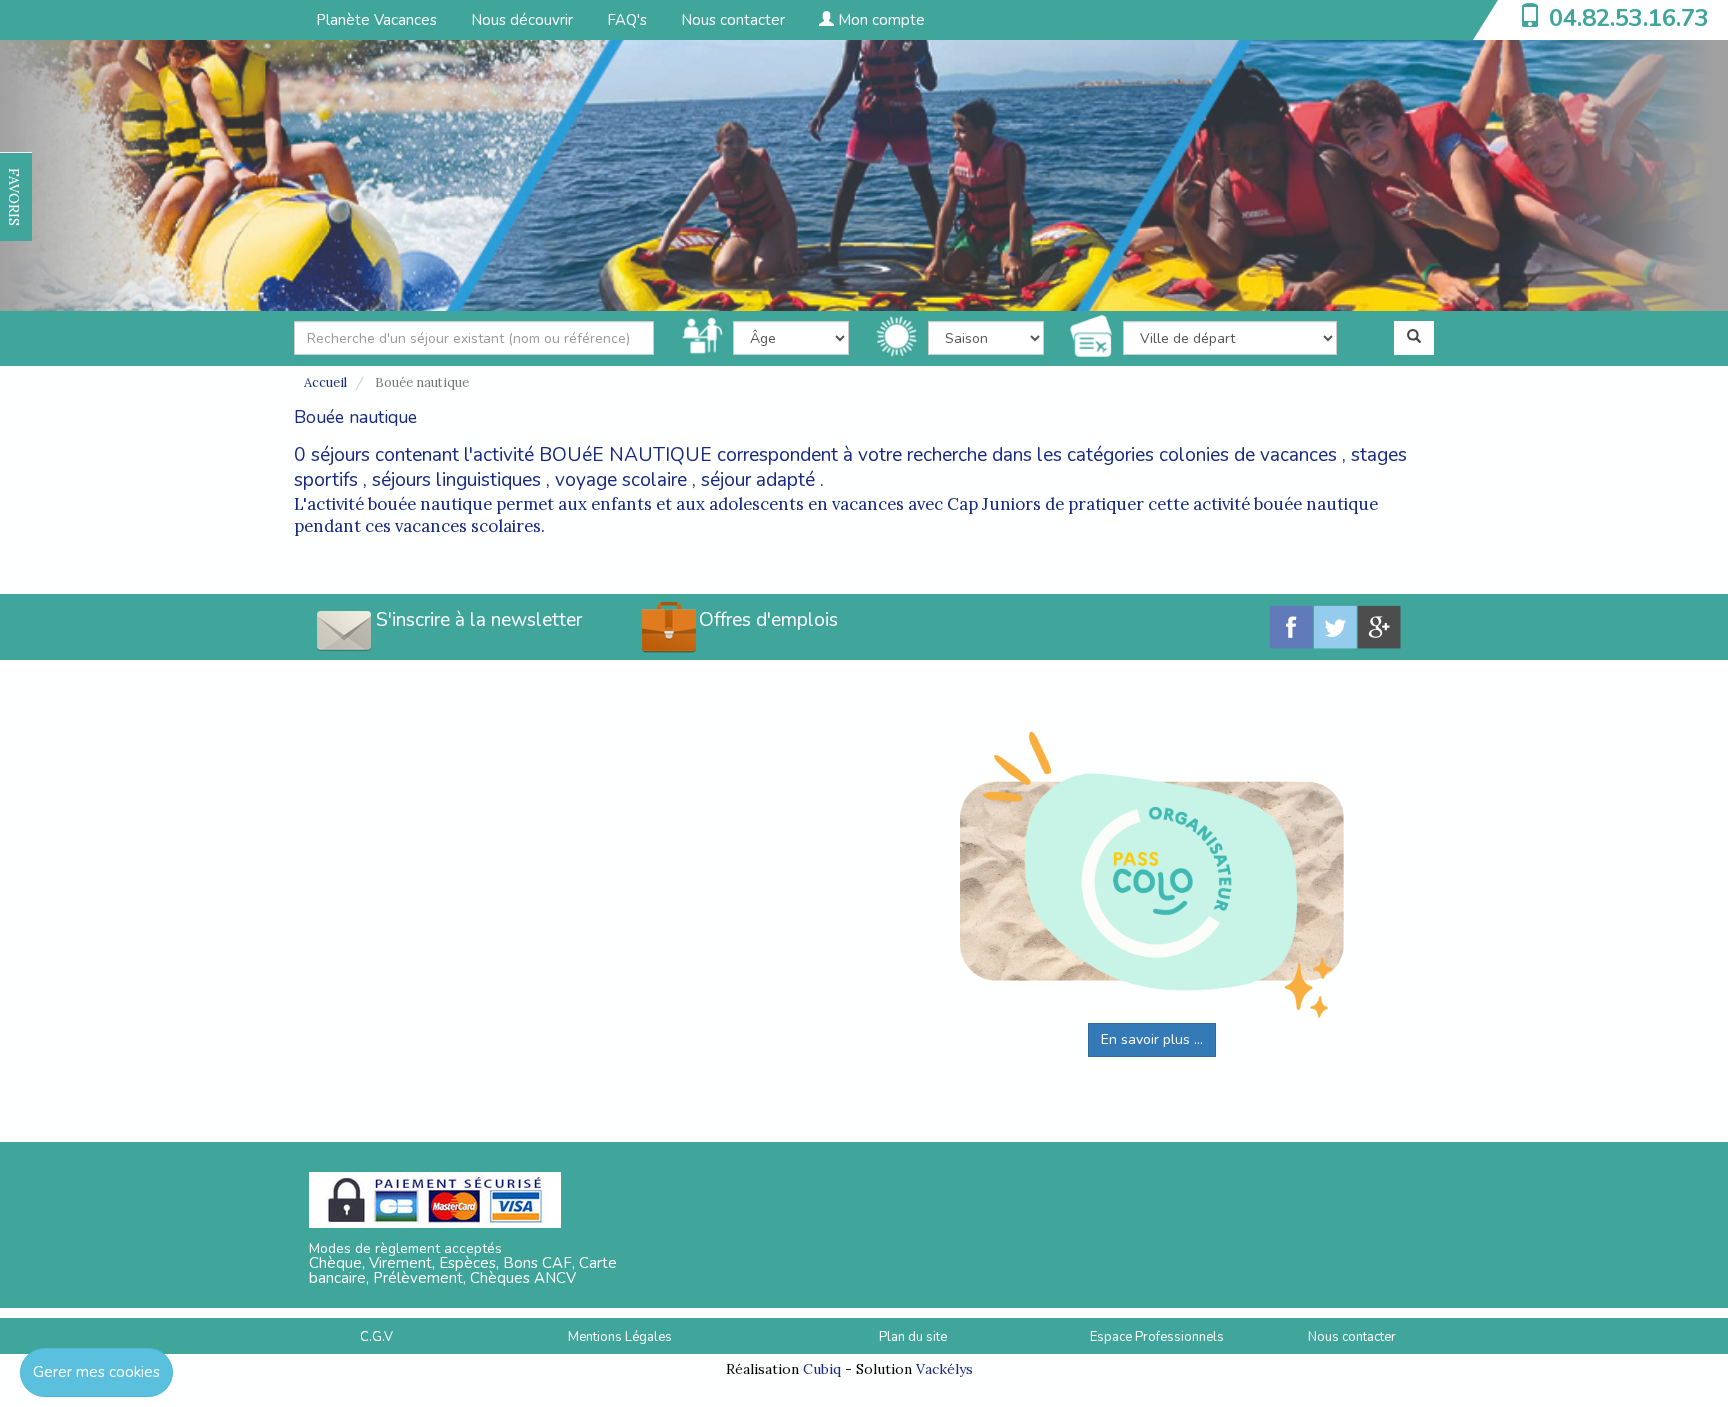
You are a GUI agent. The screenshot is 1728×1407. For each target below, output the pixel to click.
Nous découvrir (522, 20)
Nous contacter (733, 20)
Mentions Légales (620, 1337)
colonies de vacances (1248, 455)
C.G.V (376, 1337)
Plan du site (913, 1337)
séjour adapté (758, 480)
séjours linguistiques (456, 480)
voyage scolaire (621, 480)
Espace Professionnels (1157, 1337)
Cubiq (822, 1369)
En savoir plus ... (1152, 1039)
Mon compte (879, 20)
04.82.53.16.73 (1629, 18)
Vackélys (944, 1369)
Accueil (325, 382)
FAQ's (627, 20)
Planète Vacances (376, 20)
